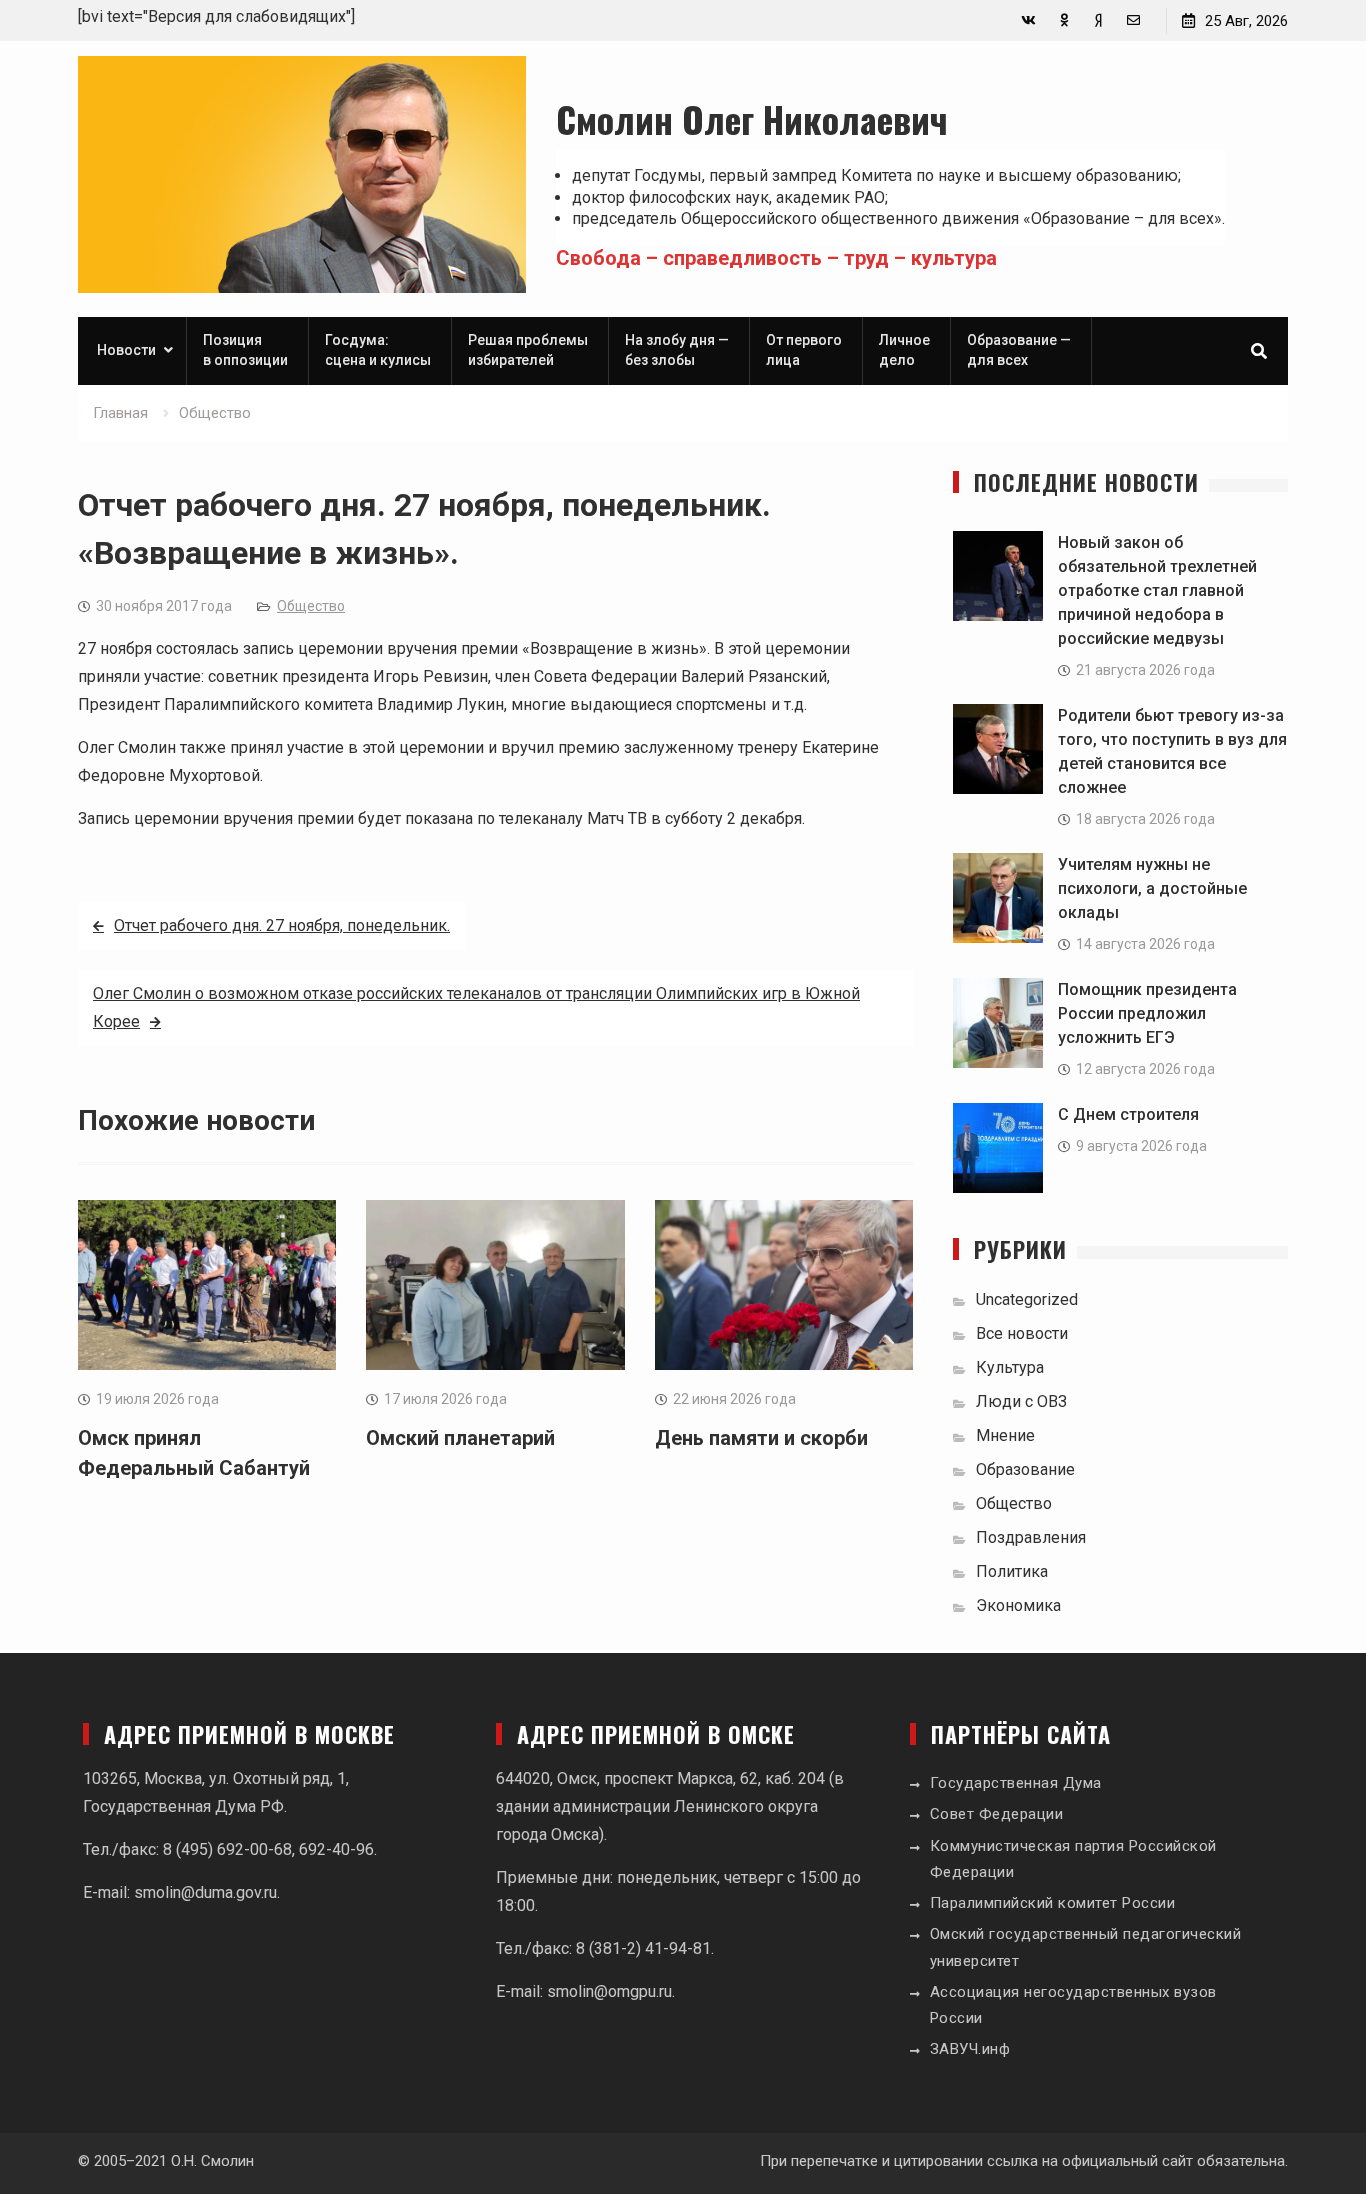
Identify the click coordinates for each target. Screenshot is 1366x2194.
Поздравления (1031, 1537)
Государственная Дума (1016, 1783)
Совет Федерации (997, 1814)
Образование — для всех (1019, 350)
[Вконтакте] (1028, 20)
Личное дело (904, 350)
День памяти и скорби (761, 1438)
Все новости (1022, 1333)
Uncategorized (1027, 1299)
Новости (126, 350)
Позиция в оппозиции (245, 350)
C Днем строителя (1128, 1114)
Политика (1012, 1571)
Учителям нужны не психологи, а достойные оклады (1152, 888)
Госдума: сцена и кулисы (378, 350)
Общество (311, 606)
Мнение (1005, 1435)
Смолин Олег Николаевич (752, 118)
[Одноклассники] (1063, 20)
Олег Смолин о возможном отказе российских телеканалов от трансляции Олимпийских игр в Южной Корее (476, 1007)
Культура (1010, 1367)
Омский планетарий (460, 1438)
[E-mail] (1133, 20)
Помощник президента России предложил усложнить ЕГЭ (1147, 1013)
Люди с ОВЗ (1021, 1401)
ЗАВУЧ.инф (970, 2049)
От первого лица (804, 350)
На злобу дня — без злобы (677, 350)
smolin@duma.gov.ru (205, 1892)
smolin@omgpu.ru (609, 1991)
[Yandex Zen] (1098, 20)
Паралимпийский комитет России (1053, 1903)
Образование (1025, 1469)
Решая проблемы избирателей (528, 350)
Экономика (1018, 1605)
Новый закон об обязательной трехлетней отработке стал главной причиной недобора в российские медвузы (1157, 590)
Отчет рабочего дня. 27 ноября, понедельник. (282, 925)
